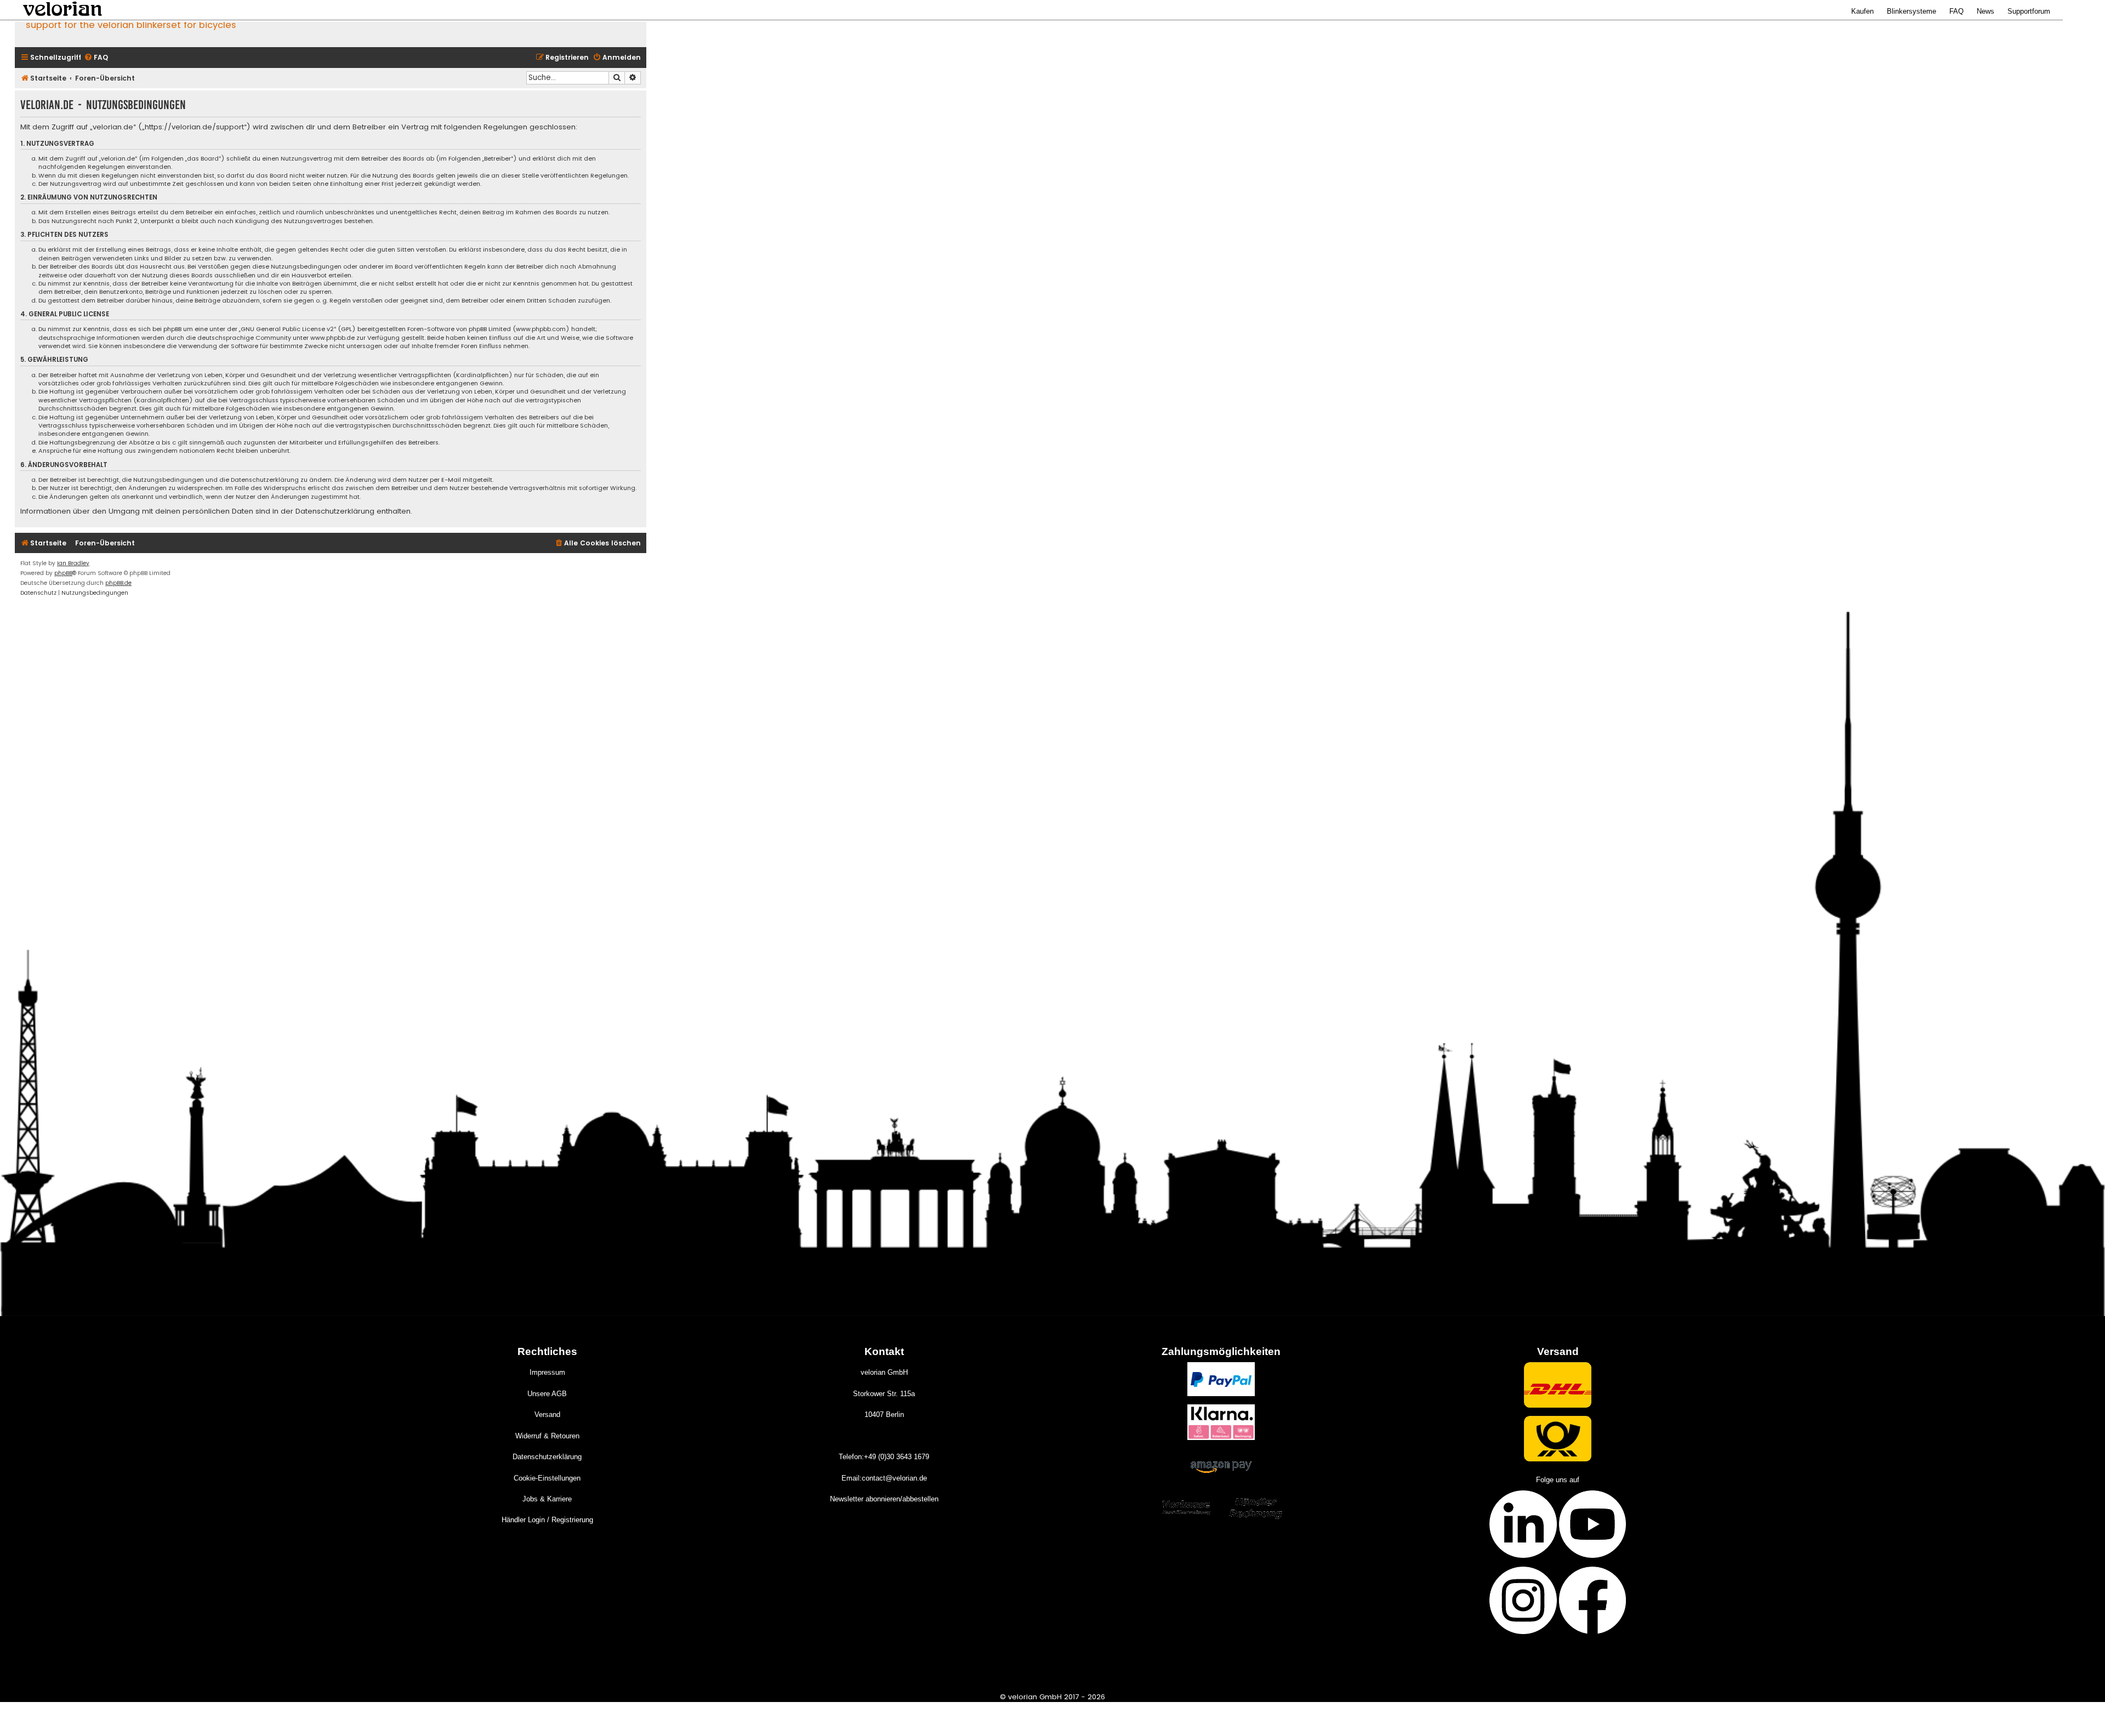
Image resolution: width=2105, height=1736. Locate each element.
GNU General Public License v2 (287, 329)
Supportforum (2029, 11)
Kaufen (1862, 11)
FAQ (1956, 11)
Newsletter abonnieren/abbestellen (884, 1499)
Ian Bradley (73, 563)
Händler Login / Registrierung (547, 1520)
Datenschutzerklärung (547, 1457)
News (1985, 11)
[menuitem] (96, 58)
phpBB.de (118, 583)
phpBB (63, 573)
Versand (547, 1415)
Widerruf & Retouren (547, 1436)
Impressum (547, 1372)
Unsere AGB (547, 1394)
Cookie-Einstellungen (547, 1478)
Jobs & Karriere (547, 1499)
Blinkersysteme (1911, 11)
